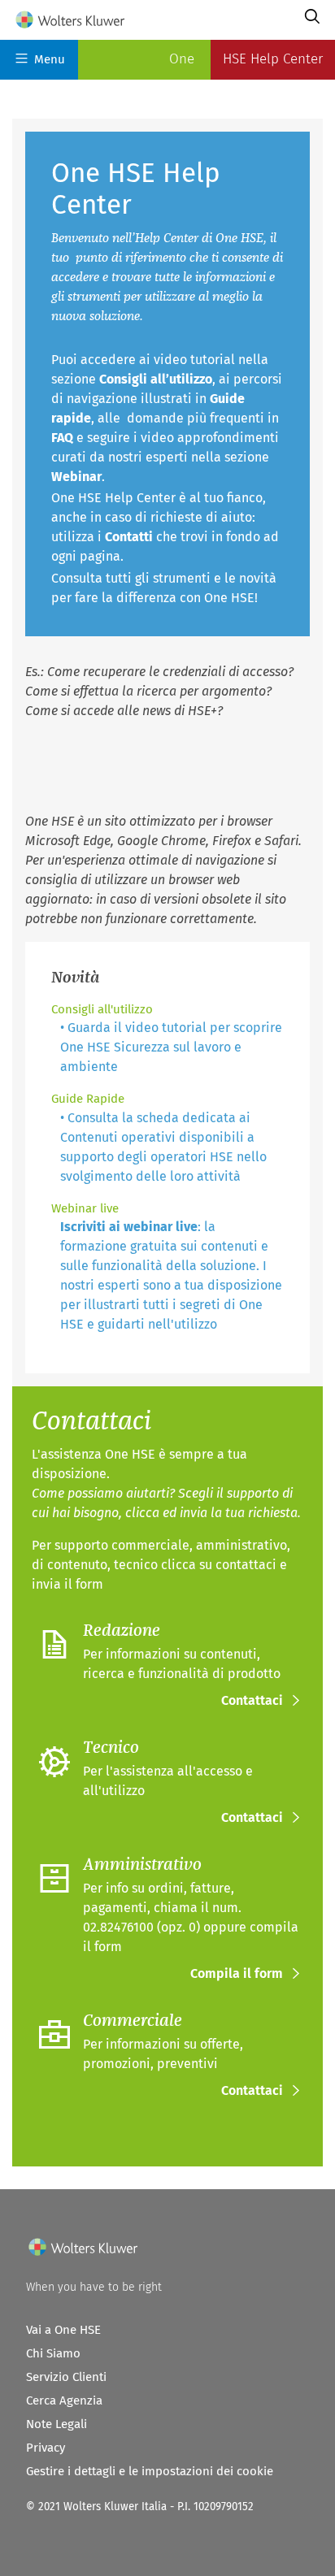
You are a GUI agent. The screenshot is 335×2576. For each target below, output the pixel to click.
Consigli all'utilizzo (102, 1009)
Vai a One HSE (63, 2330)
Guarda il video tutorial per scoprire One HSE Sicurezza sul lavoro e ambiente (171, 1047)
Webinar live (85, 1208)
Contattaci (252, 1700)
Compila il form (237, 1973)
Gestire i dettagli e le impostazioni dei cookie (150, 2471)
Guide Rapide (88, 1099)
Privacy (46, 2448)
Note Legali (57, 2424)
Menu (50, 59)
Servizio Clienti (66, 2377)
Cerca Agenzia (64, 2400)
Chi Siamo (53, 2353)
